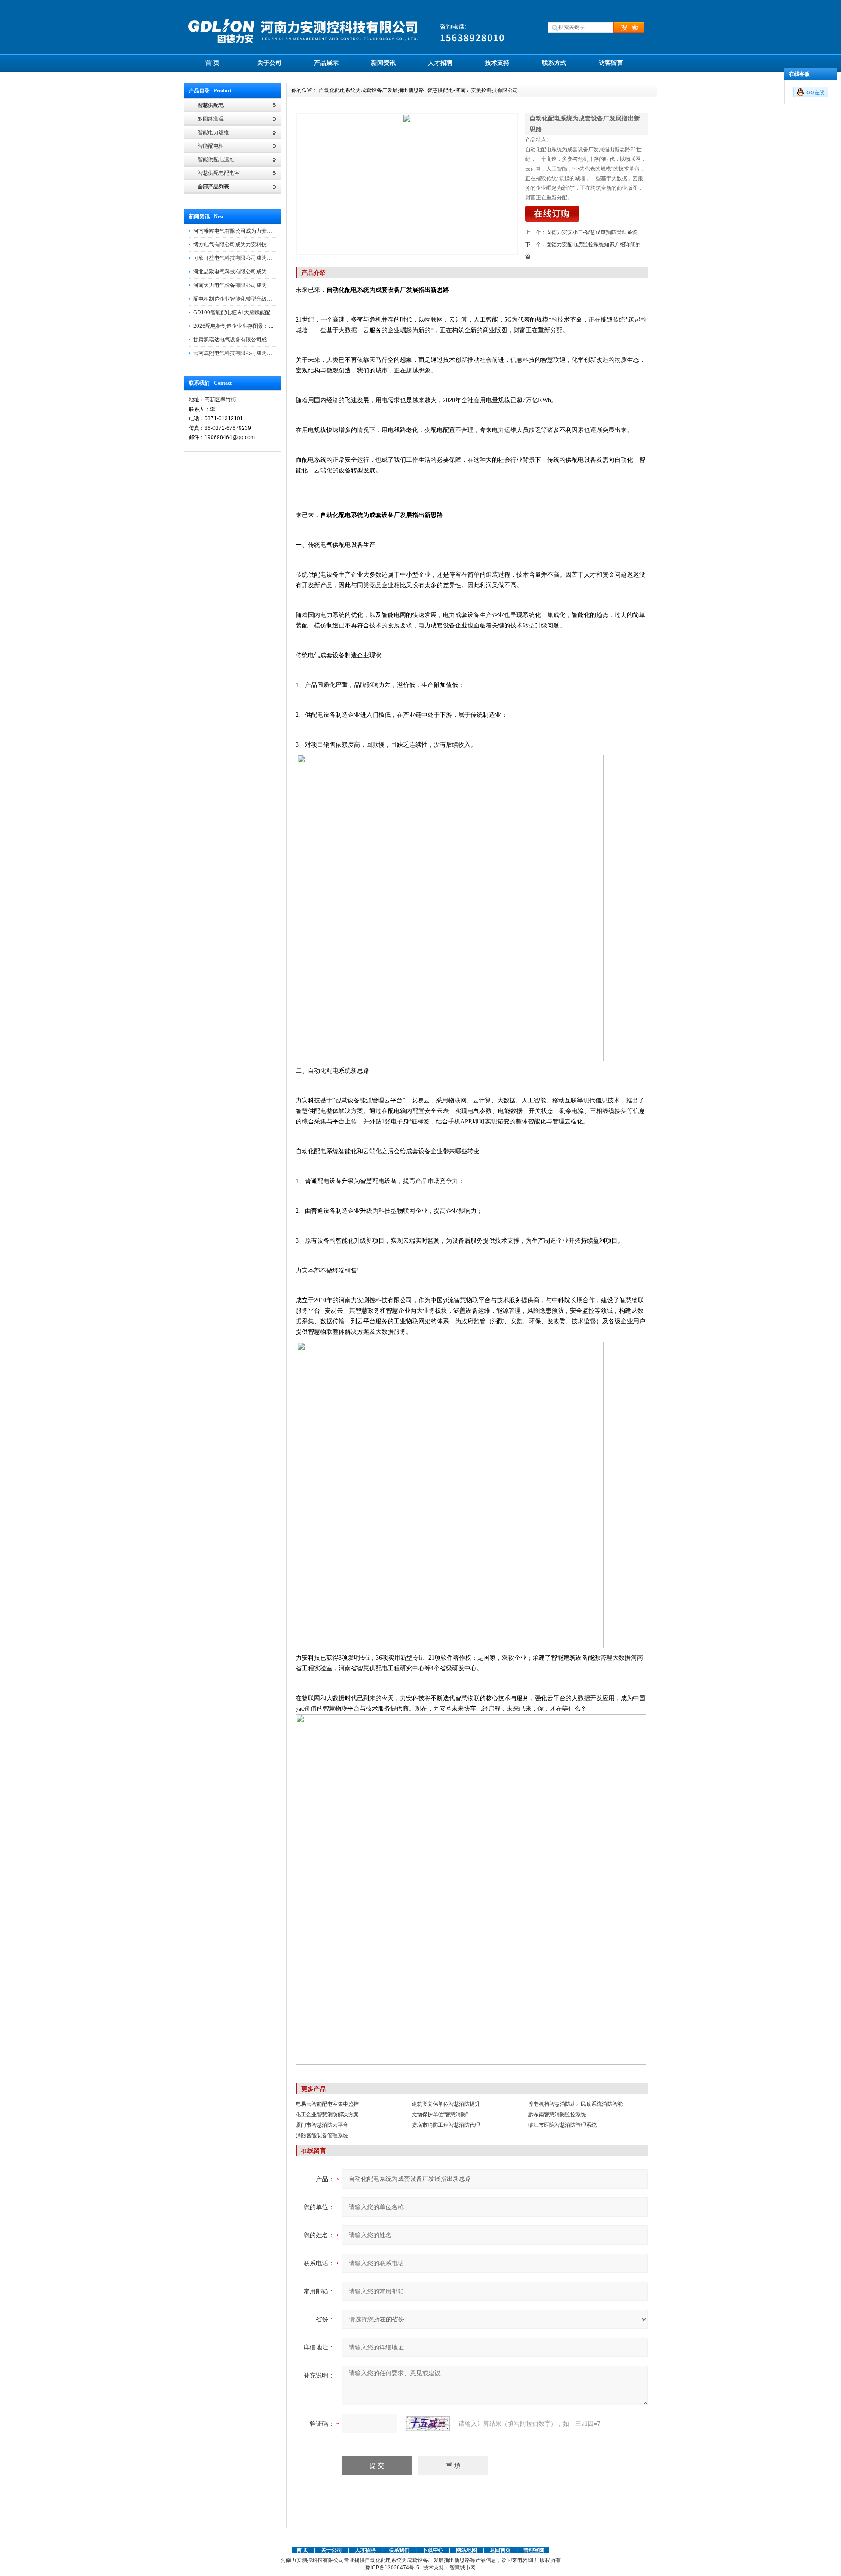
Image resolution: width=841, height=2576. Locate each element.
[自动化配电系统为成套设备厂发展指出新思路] (407, 184)
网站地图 (466, 2550)
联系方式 (554, 63)
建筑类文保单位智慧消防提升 (446, 2104)
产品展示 (326, 63)
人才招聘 (440, 63)
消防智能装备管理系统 (322, 2136)
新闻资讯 (383, 63)
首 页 (212, 63)
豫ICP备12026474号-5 (392, 2568)
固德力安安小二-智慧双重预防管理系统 (592, 232)
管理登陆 (534, 2550)
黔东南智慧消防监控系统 (557, 2115)
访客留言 (611, 63)
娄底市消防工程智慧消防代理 (446, 2125)
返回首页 (501, 2550)
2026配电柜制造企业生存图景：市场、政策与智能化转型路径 (265, 326)
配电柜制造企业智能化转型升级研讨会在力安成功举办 (256, 299)
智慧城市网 (463, 2568)
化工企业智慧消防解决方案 (327, 2115)
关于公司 (269, 63)
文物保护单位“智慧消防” (440, 2115)
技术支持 (497, 63)
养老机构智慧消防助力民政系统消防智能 (576, 2104)
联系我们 (399, 2550)
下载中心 (433, 2550)
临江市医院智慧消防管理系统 (562, 2125)
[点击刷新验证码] (428, 2424)
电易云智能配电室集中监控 (327, 2104)
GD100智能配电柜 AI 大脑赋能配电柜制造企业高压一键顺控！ (266, 312)
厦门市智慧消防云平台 (322, 2125)
